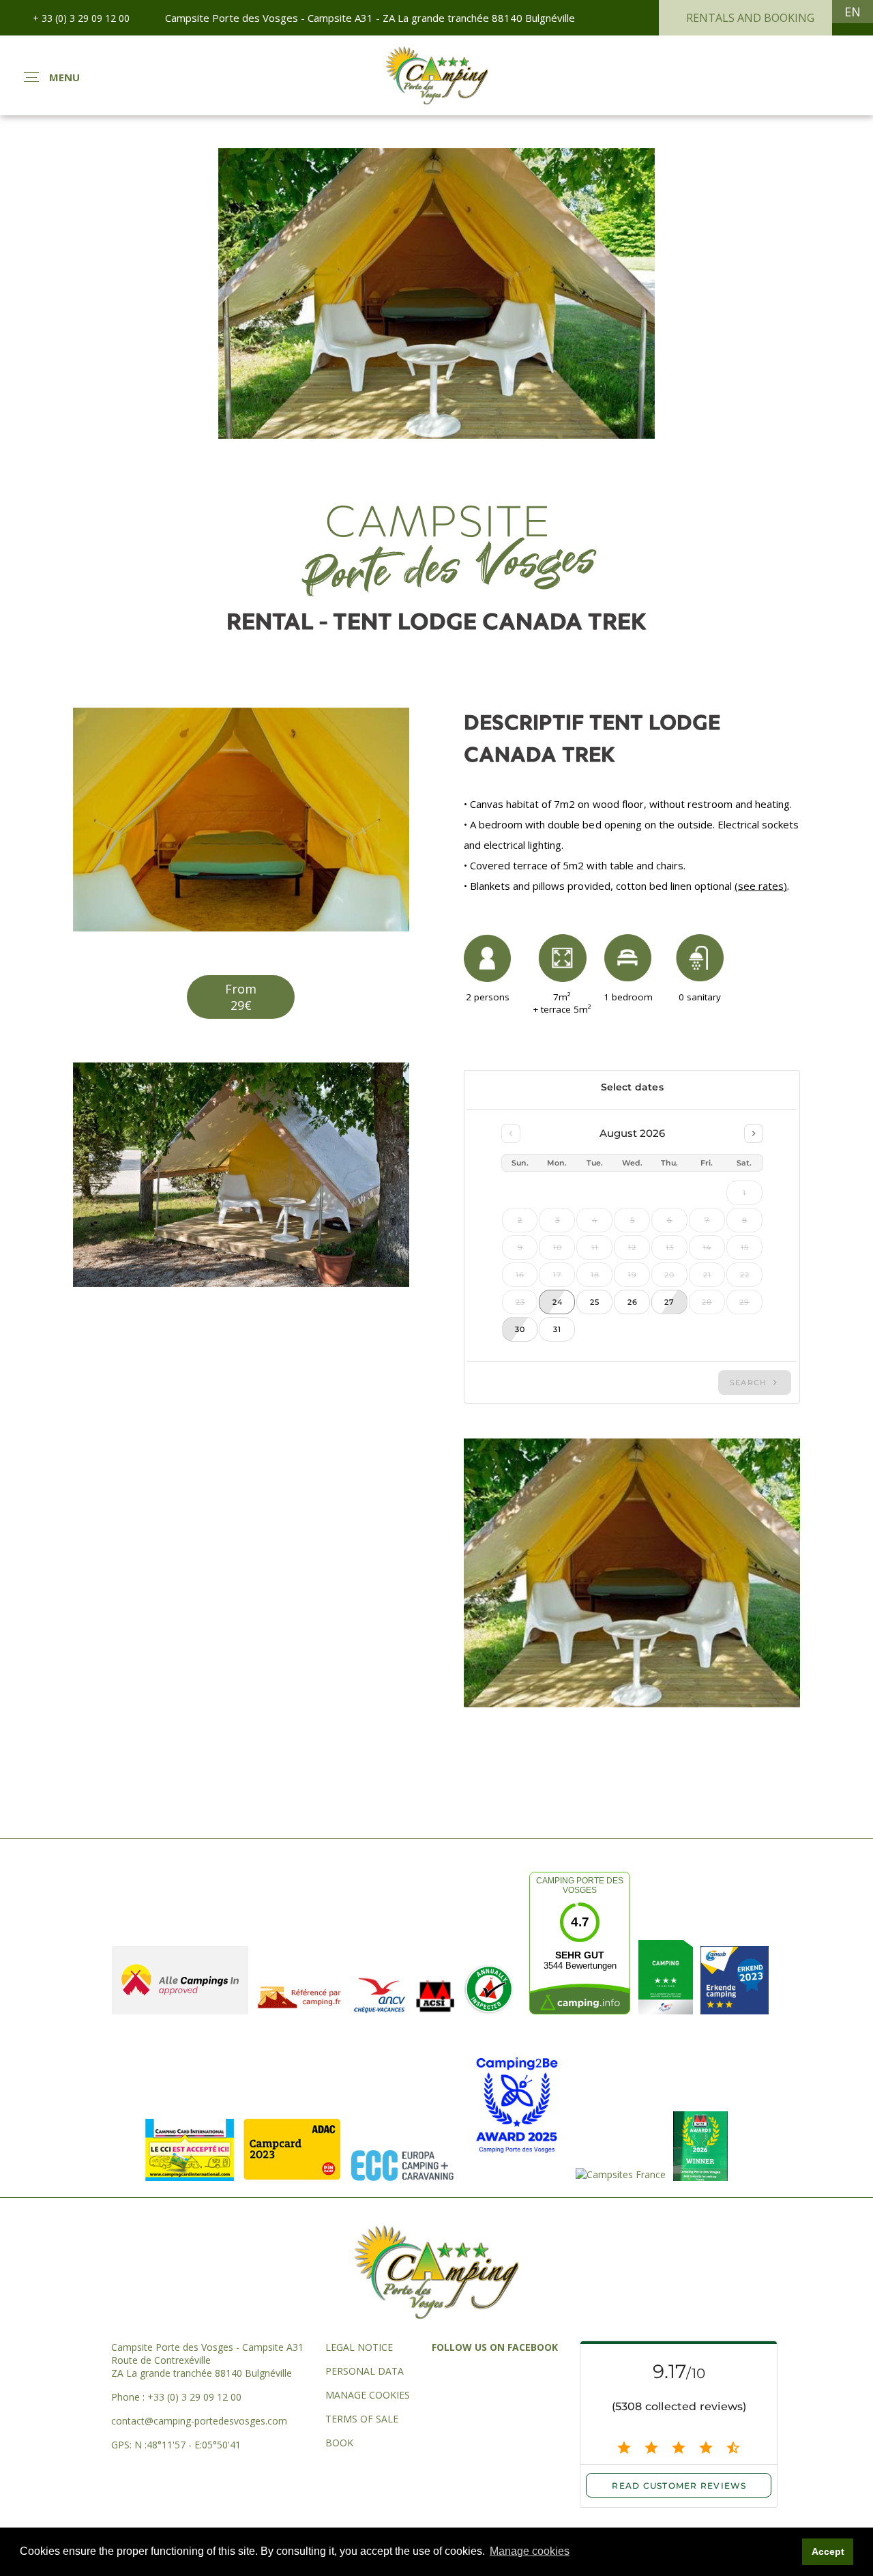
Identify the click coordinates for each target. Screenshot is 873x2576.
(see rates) (761, 886)
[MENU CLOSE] (31, 77)
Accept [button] (828, 2551)
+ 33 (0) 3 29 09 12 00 (81, 18)
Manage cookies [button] (530, 2551)
